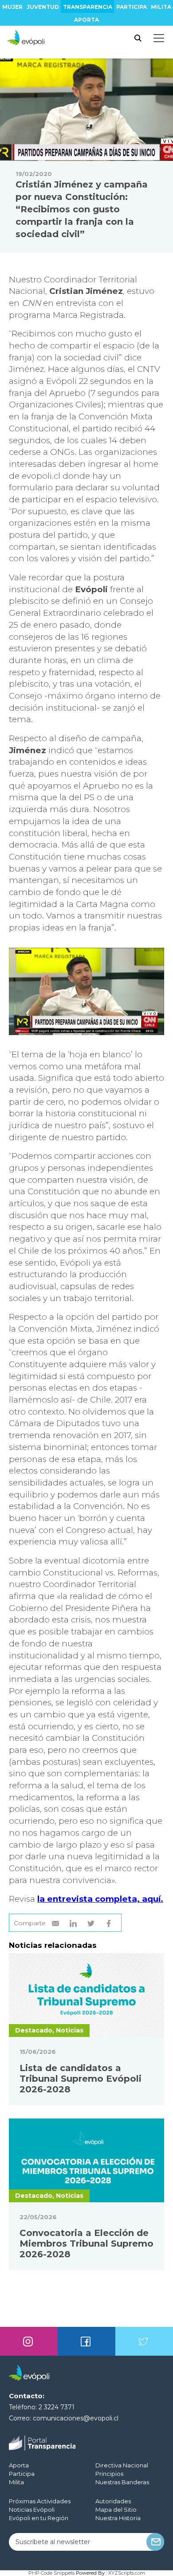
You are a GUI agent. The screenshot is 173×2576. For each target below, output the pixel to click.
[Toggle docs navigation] (159, 38)
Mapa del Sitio (116, 2510)
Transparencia (88, 7)
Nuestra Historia (118, 2518)
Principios (109, 2474)
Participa (132, 7)
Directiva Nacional (122, 2465)
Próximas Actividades (40, 2501)
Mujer (12, 7)
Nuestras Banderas (122, 2482)
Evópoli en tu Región (39, 2518)
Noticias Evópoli (32, 2510)
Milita (161, 7)
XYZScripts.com (127, 2573)
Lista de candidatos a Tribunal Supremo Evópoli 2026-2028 (81, 2079)
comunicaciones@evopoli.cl (76, 2418)
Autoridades (113, 2501)
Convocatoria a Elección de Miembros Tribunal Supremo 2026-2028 (86, 2244)
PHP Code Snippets (51, 2573)
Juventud (43, 7)
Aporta (86, 20)
